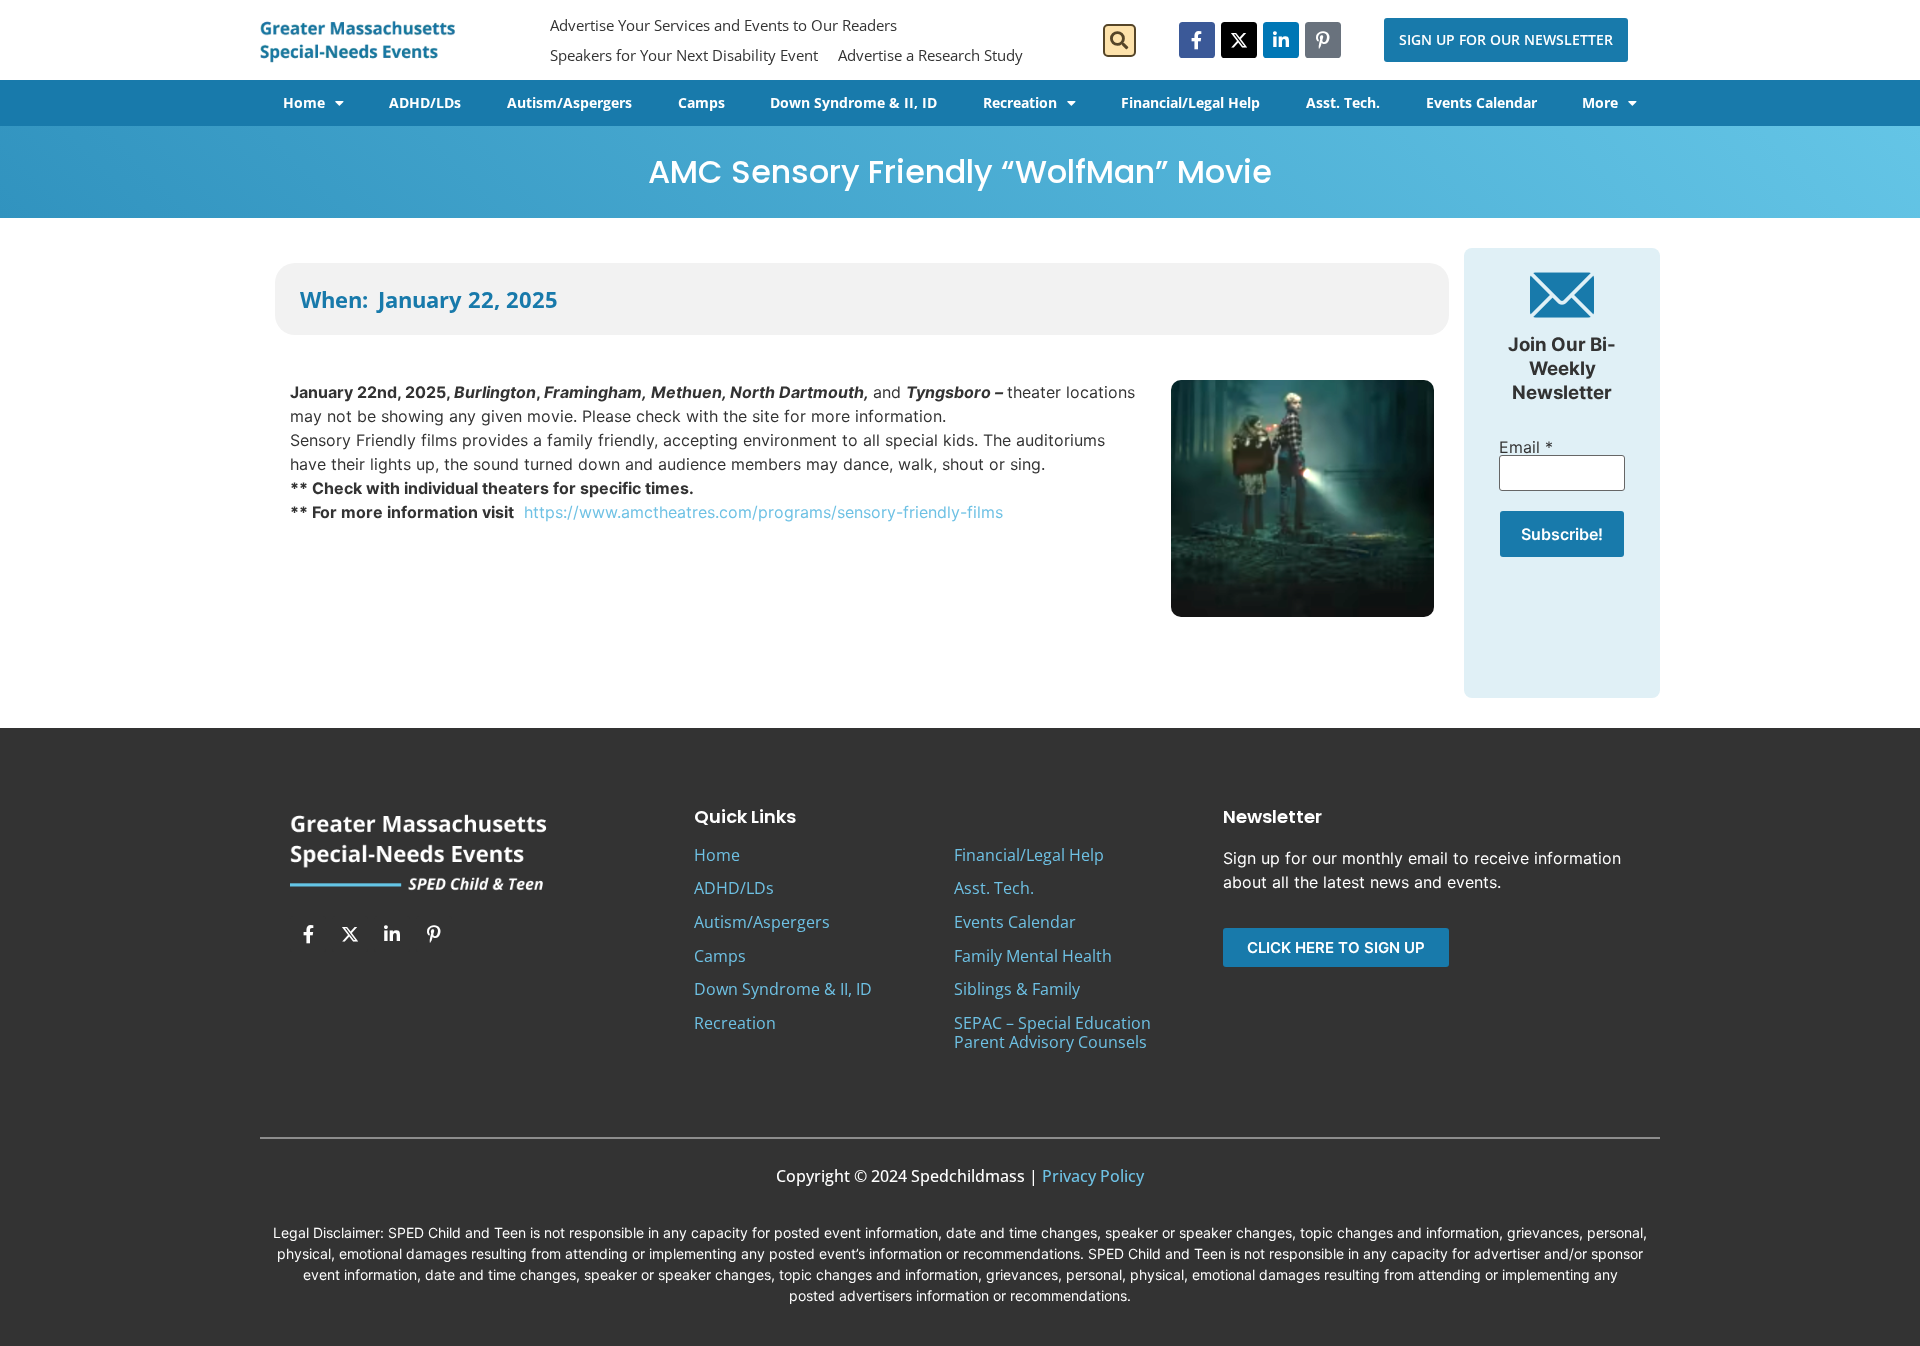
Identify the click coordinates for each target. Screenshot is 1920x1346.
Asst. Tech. (1343, 102)
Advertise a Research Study (930, 55)
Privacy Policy (1093, 1176)
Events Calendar (1481, 102)
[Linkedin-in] (1281, 40)
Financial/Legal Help (1190, 102)
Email (1526, 447)
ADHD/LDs (425, 102)
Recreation (1020, 102)
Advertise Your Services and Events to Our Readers (723, 25)
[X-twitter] (1239, 40)
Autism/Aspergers (569, 102)
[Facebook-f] (1197, 40)
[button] (1119, 40)
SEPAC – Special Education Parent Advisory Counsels (1052, 1032)
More (1600, 102)
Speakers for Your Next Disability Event (684, 55)
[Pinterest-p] (1323, 40)
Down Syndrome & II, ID (853, 102)
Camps (701, 102)
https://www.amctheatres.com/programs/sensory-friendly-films (766, 512)
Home (304, 102)
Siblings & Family (1017, 989)
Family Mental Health (1033, 956)
